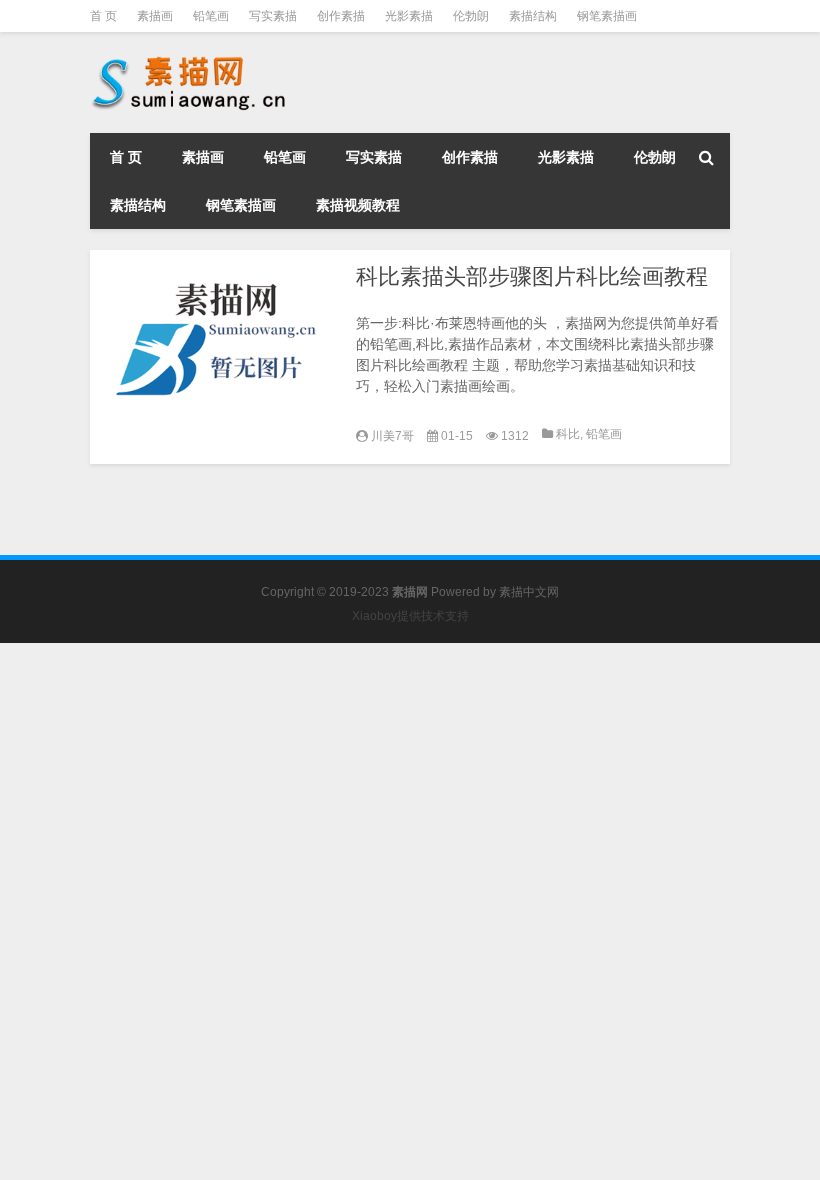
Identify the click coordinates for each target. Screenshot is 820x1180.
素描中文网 (529, 592)
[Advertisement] (410, 783)
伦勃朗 (471, 16)
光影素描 (409, 16)
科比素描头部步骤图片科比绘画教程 (532, 276)
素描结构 (533, 16)
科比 (568, 434)
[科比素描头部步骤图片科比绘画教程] (218, 342)
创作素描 (341, 16)
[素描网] (190, 60)
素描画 (155, 16)
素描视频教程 (358, 205)
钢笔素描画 (607, 16)
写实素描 (273, 16)
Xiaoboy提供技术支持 (410, 616)
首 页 (103, 16)
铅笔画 (211, 16)
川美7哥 (392, 436)
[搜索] (706, 157)
